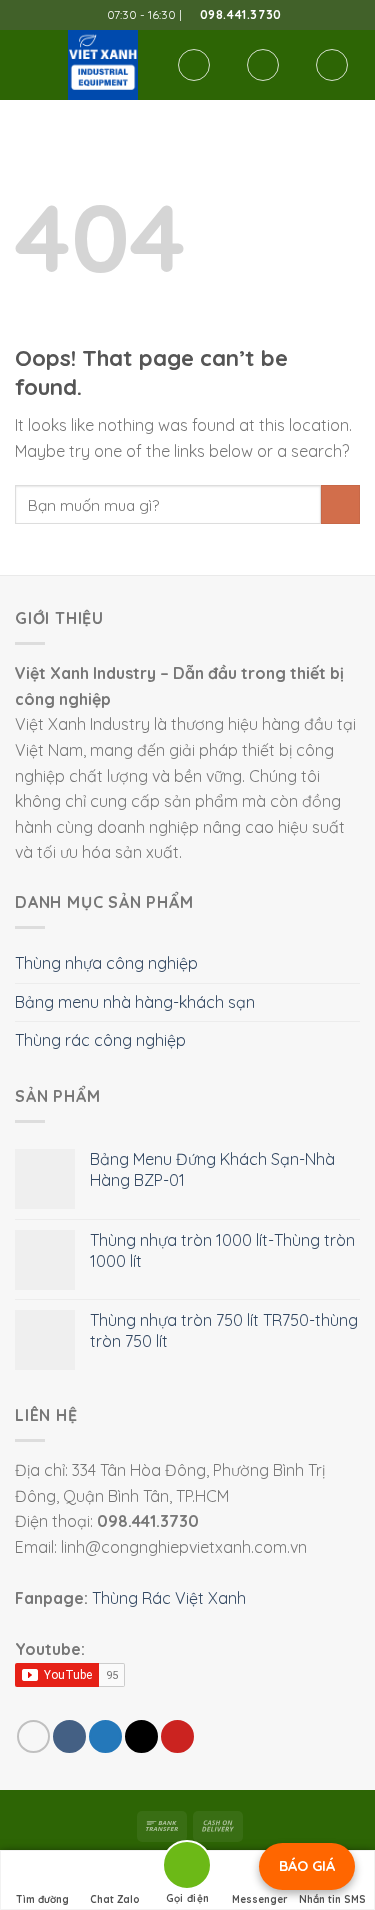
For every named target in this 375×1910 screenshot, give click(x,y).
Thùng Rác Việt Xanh (169, 1598)
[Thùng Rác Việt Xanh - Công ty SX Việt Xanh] (103, 65)
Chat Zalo (115, 1899)
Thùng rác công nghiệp (100, 1040)
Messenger (260, 1899)
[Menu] (27, 64)
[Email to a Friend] (141, 1736)
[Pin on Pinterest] (177, 1736)
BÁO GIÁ (307, 1866)
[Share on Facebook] (69, 1736)
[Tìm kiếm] (194, 65)
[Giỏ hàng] (332, 65)
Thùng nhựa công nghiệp (106, 963)
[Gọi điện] (187, 1868)
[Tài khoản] (263, 65)
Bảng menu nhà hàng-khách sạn (135, 1002)
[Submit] (340, 504)
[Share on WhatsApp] (33, 1736)
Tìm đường (42, 1899)
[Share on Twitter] (105, 1736)
